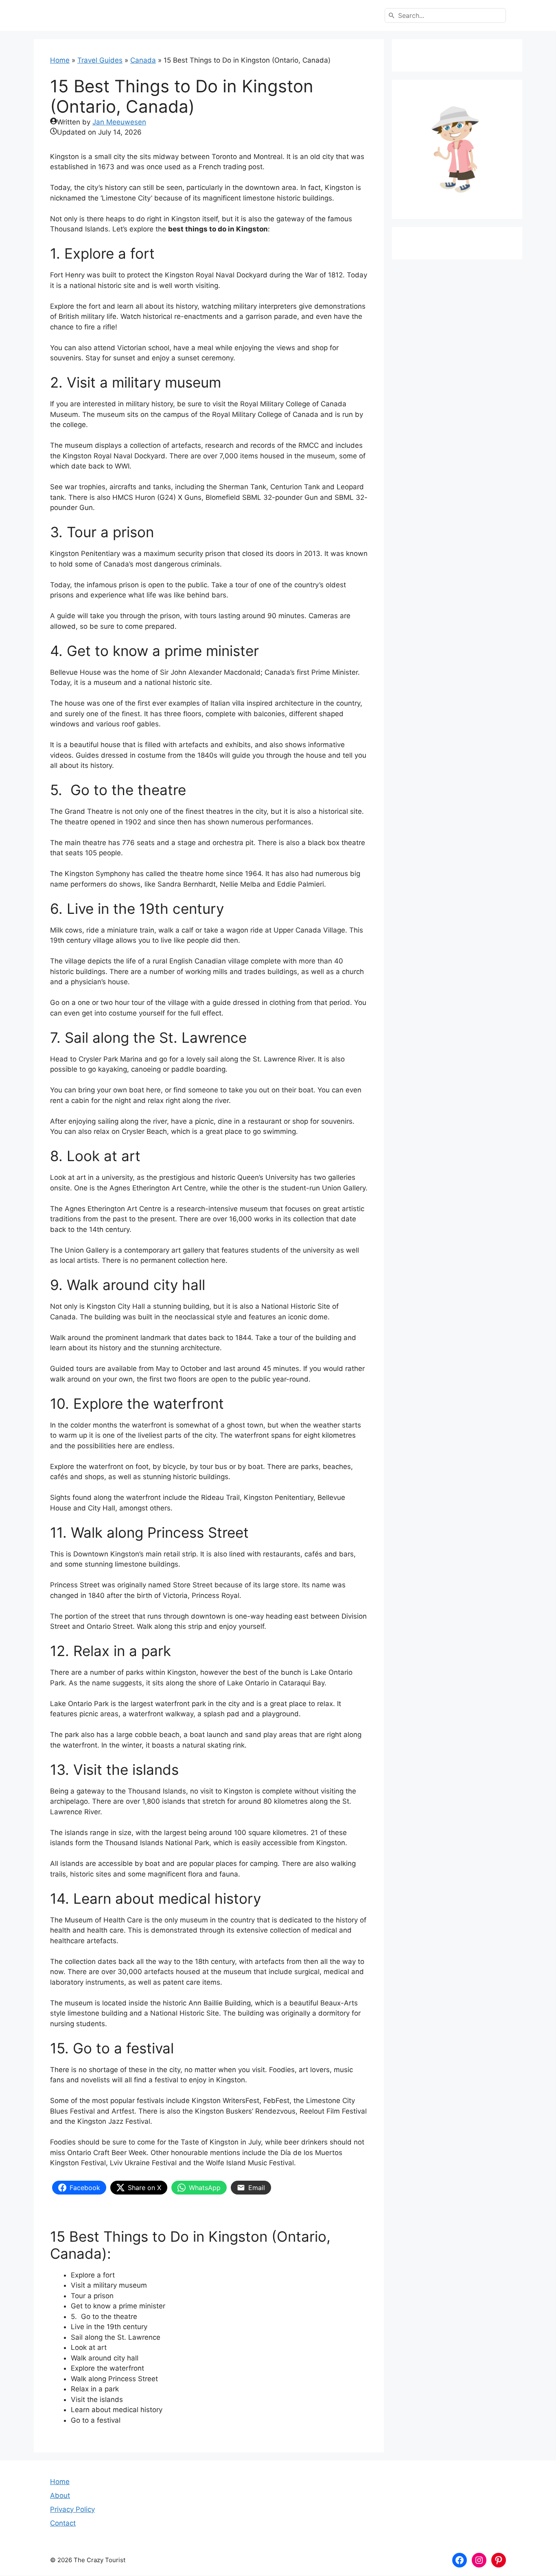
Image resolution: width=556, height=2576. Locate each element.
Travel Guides (100, 60)
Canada (143, 60)
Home (60, 60)
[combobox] (445, 15)
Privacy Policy (72, 2509)
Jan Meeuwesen (119, 122)
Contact (63, 2523)
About (60, 2495)
